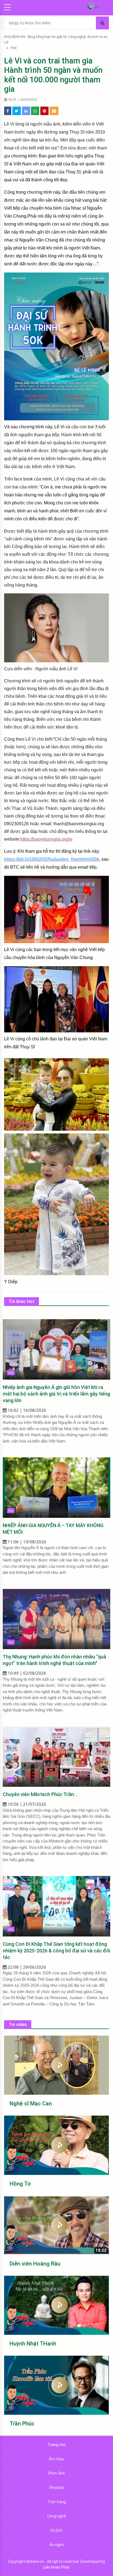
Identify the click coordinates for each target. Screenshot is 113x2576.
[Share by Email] (54, 111)
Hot (14, 48)
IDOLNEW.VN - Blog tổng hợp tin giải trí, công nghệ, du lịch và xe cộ (56, 39)
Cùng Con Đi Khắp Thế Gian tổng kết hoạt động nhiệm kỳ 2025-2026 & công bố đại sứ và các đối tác (56, 1951)
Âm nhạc (57, 2459)
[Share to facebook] (8, 111)
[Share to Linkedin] (26, 111)
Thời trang (56, 2502)
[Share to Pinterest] (44, 111)
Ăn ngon (57, 2545)
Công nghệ (57, 2516)
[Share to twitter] (17, 111)
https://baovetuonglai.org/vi (46, 839)
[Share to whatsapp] (35, 111)
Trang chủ (57, 2445)
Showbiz (57, 2488)
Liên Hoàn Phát (56, 2567)
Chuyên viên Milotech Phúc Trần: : (40, 1794)
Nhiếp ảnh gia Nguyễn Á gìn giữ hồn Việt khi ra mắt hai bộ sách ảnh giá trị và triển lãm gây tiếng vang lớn (56, 1394)
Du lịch (56, 2530)
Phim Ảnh (57, 2473)
